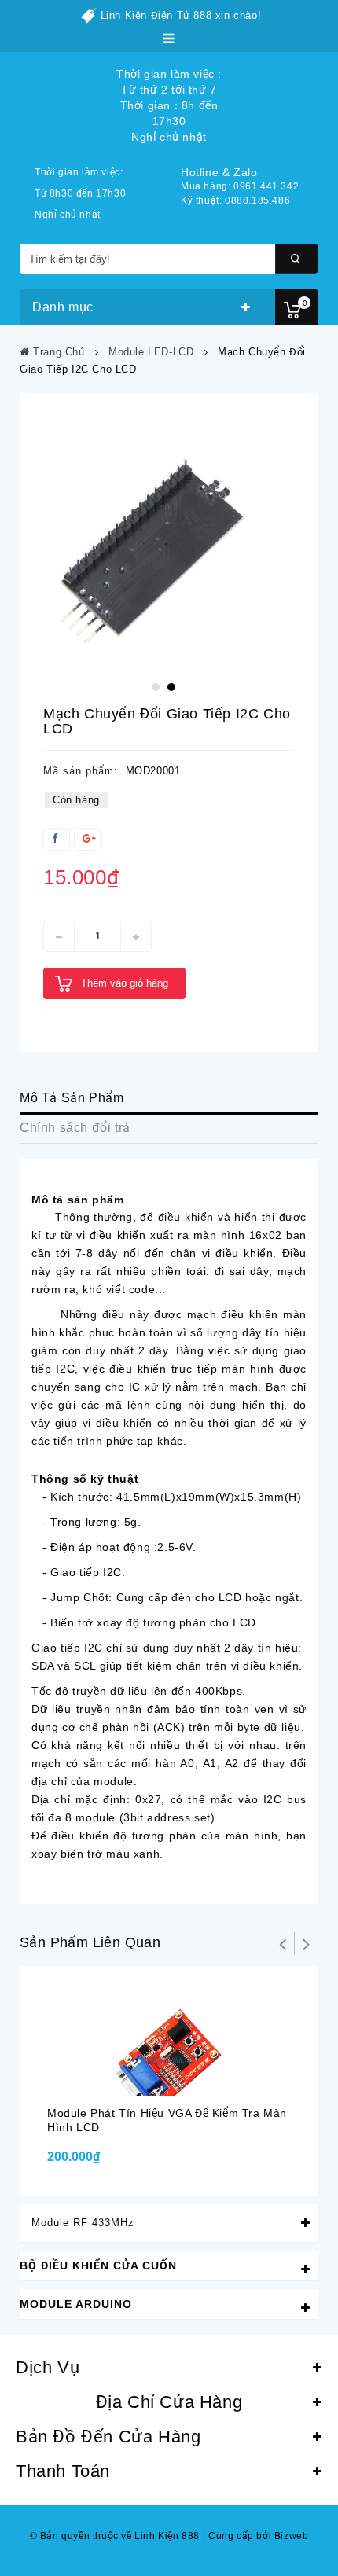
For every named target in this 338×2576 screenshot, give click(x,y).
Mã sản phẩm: (81, 771)
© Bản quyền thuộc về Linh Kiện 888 (115, 2536)
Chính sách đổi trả (75, 1128)
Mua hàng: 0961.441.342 (240, 186)
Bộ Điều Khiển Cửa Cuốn (98, 2265)
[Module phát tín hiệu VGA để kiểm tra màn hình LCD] (169, 2039)
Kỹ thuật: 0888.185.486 (235, 200)
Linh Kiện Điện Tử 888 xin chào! (181, 15)
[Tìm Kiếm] (297, 259)
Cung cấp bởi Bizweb (256, 2536)
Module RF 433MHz (83, 2223)
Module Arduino (76, 2304)
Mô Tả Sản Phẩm (72, 1098)
